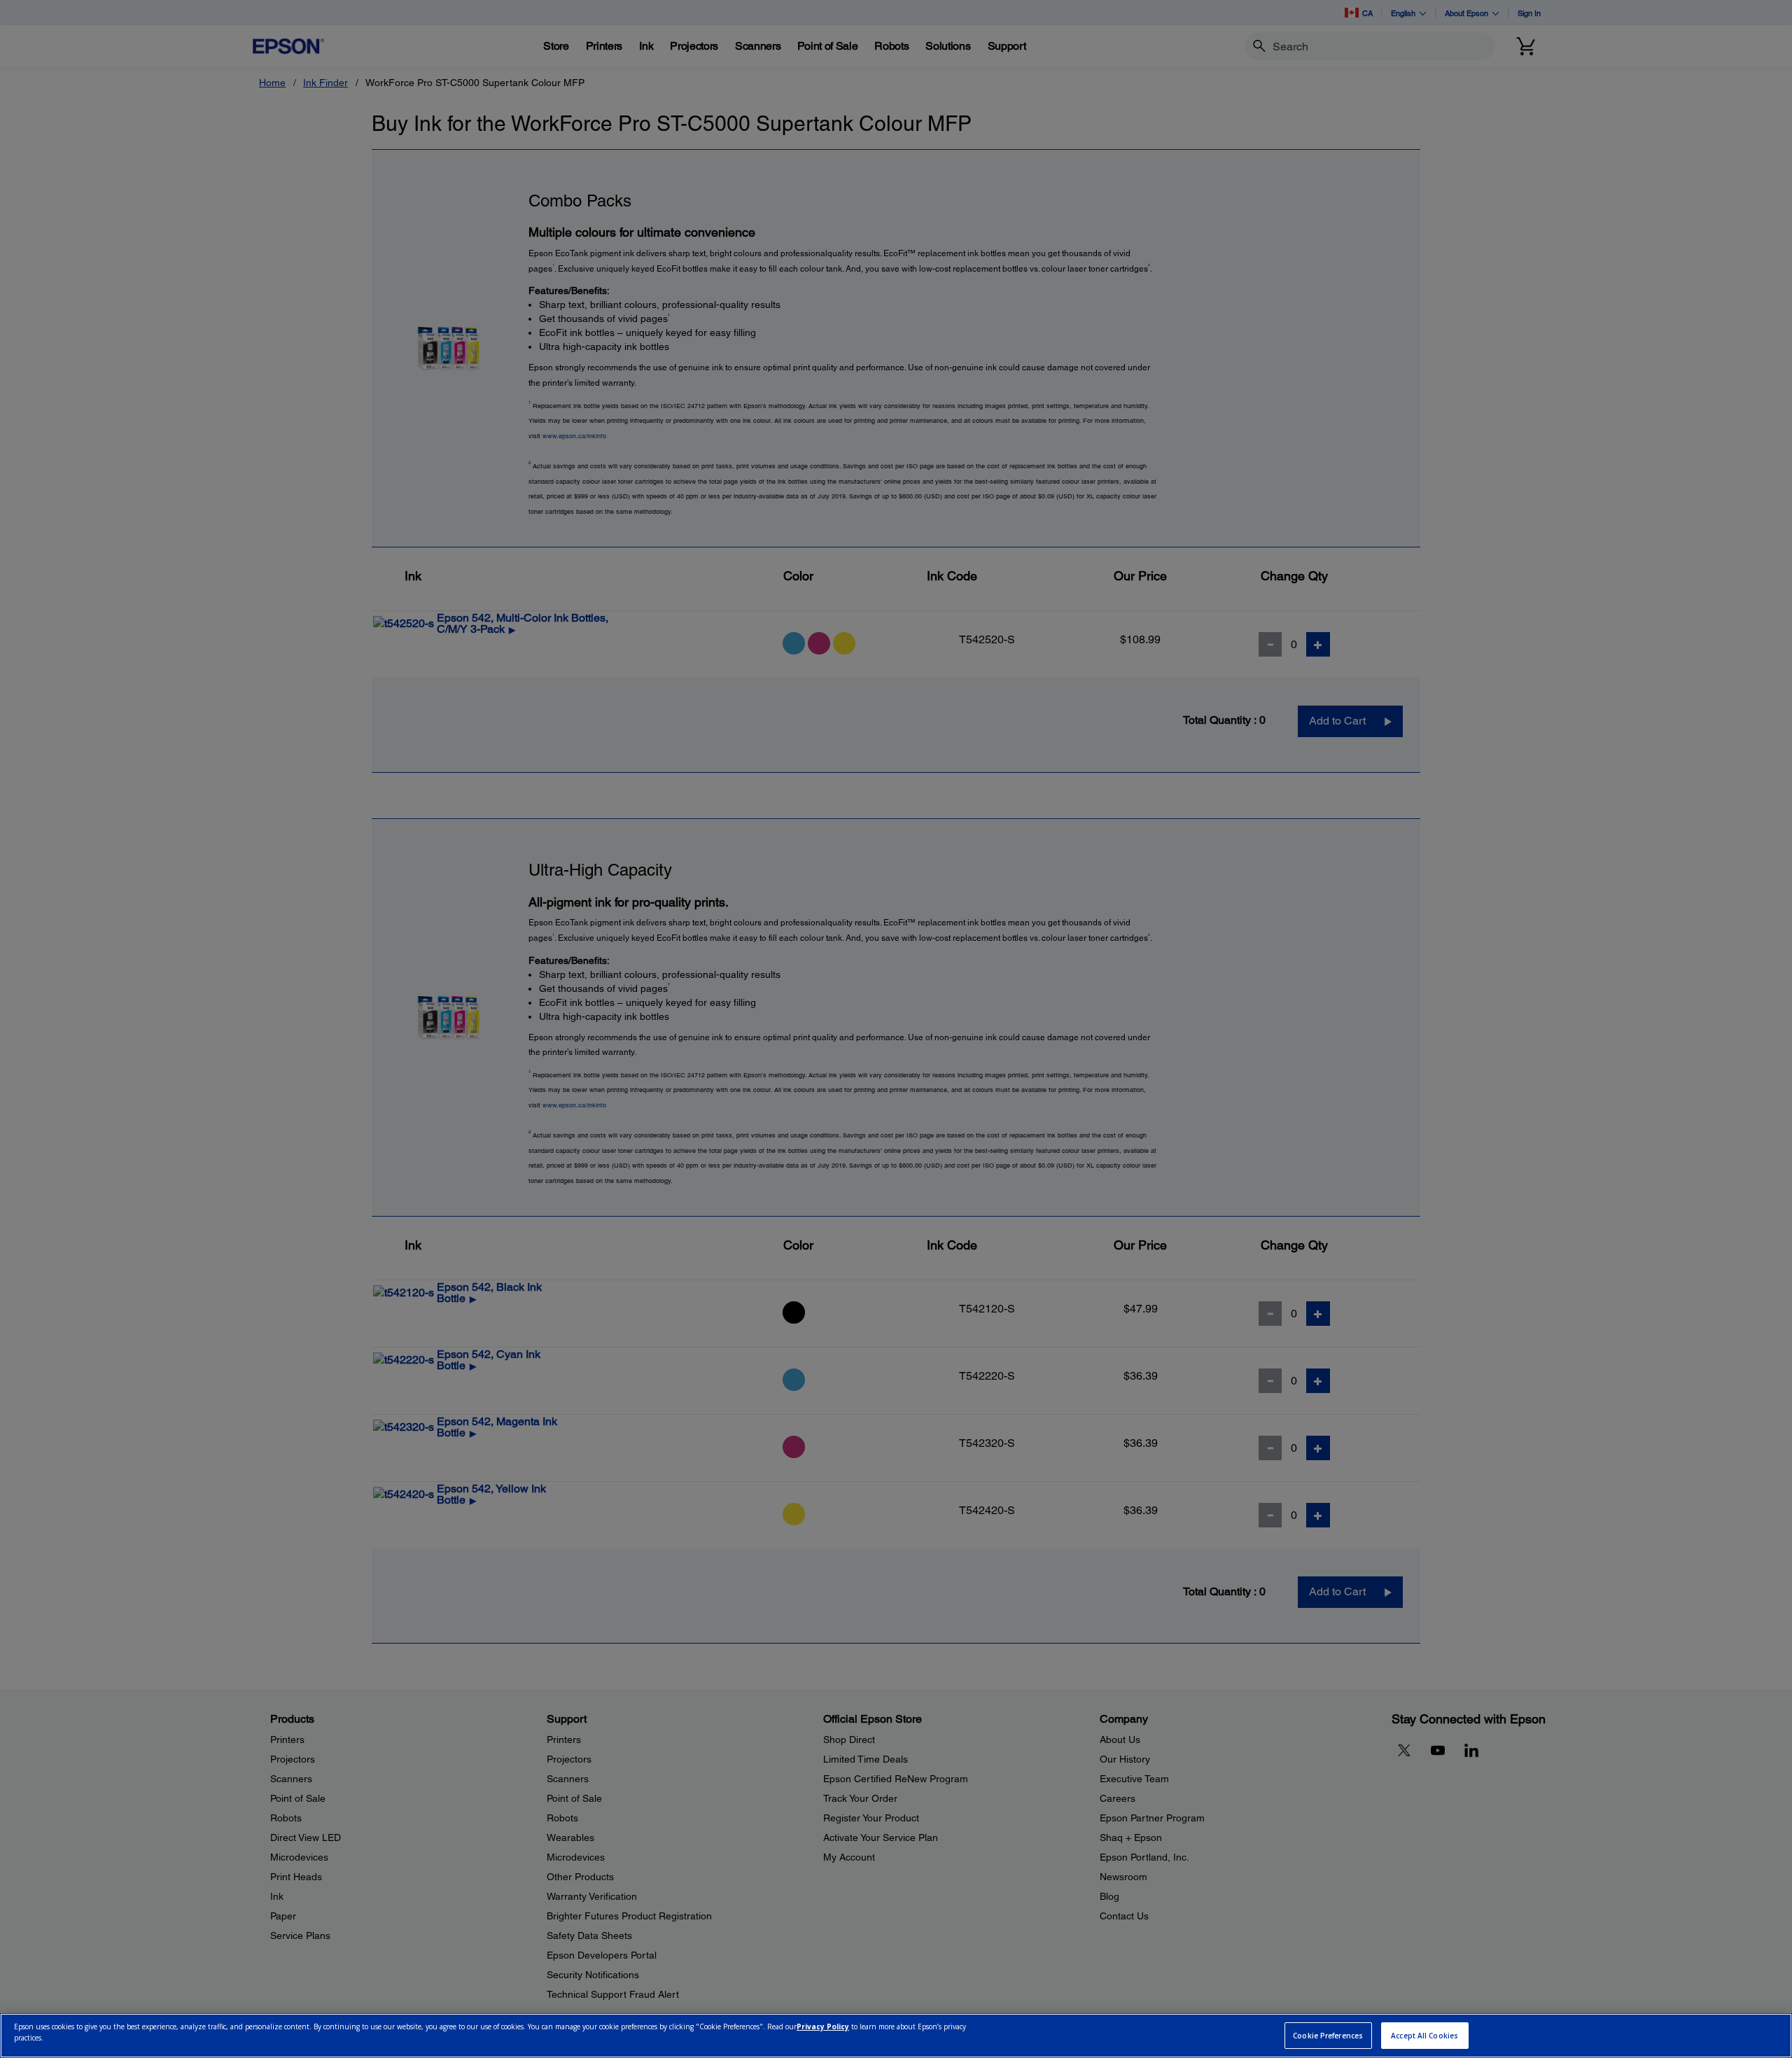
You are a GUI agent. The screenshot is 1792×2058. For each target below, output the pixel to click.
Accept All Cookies (1424, 2036)
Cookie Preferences (1328, 2036)
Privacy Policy (823, 2027)
